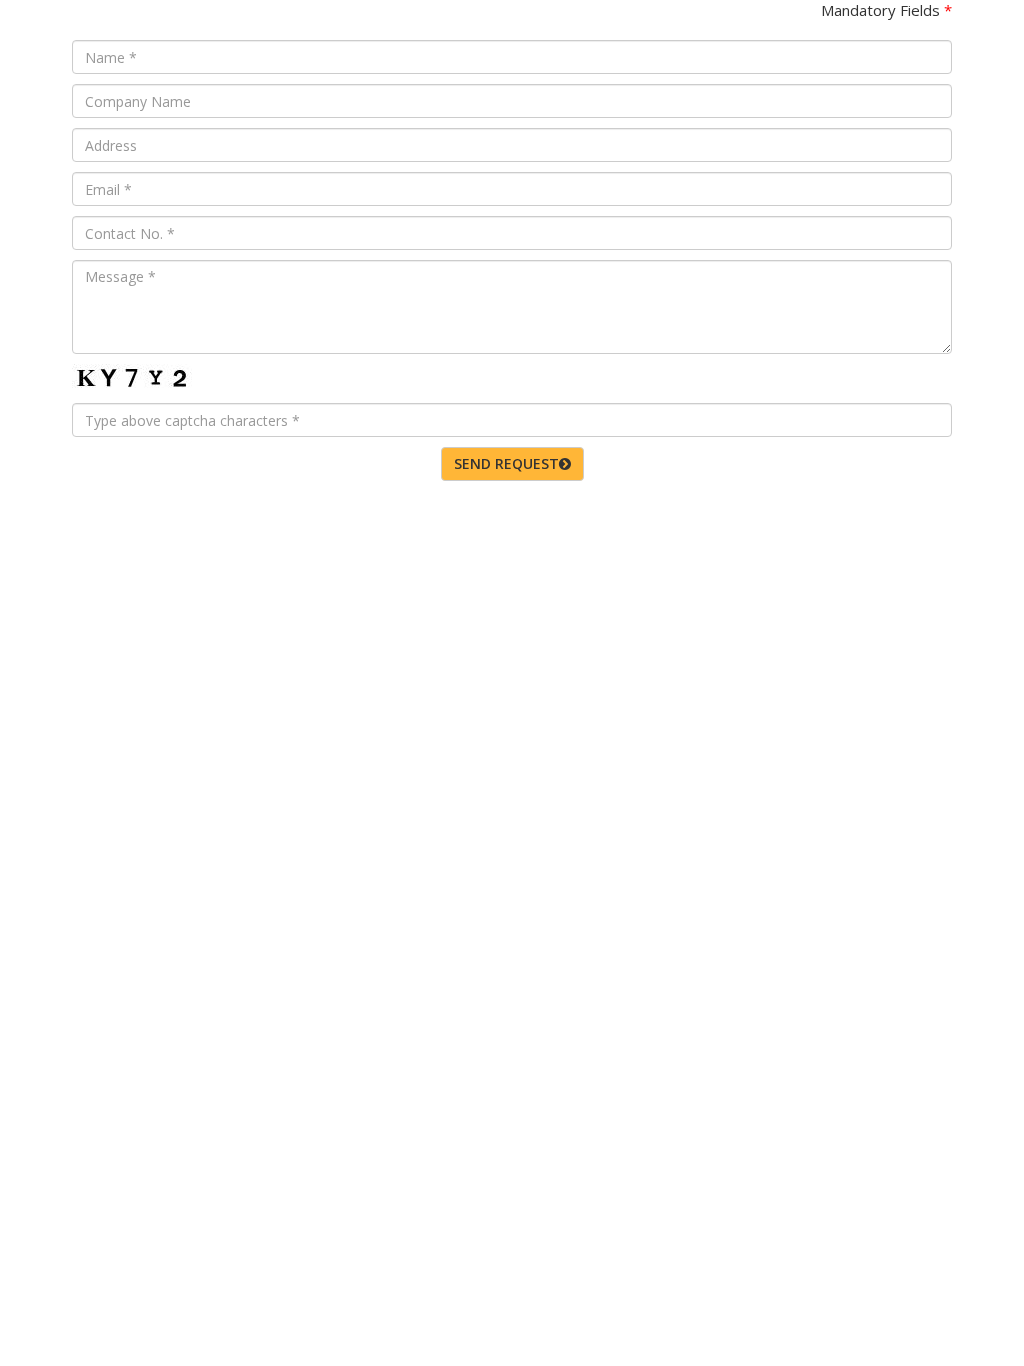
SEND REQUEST (506, 463)
